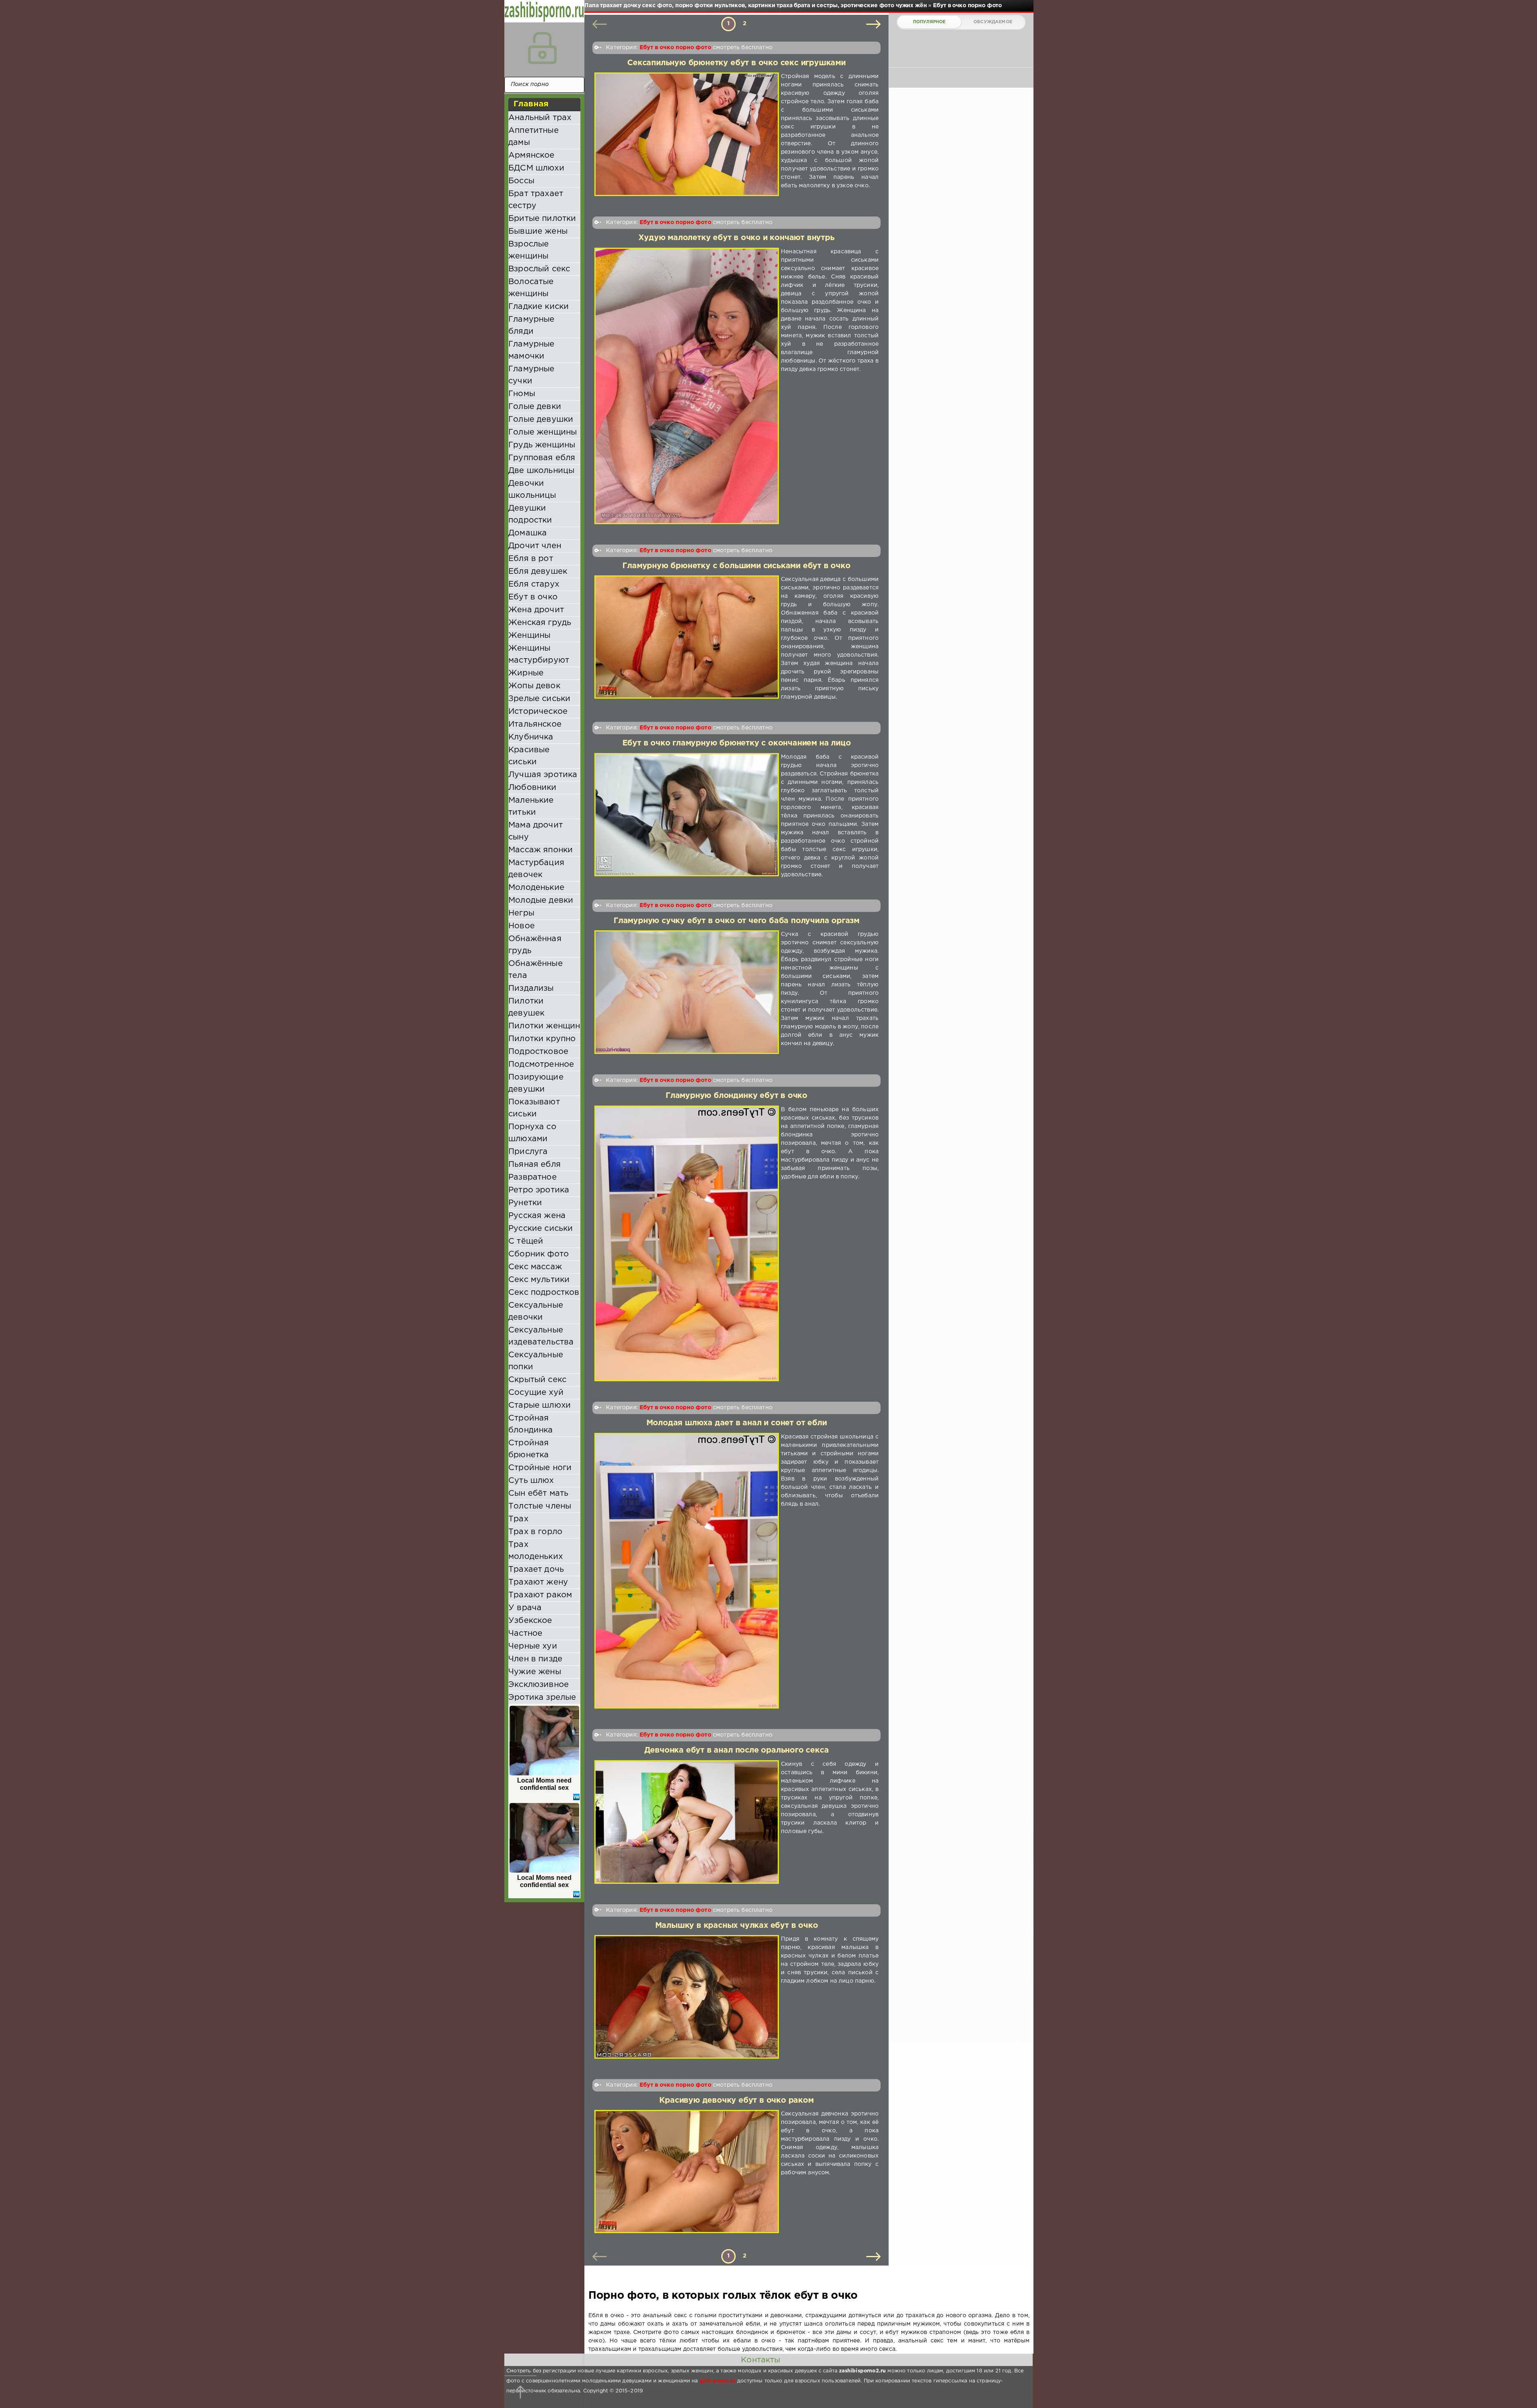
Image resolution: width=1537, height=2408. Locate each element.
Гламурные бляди (532, 325)
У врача (525, 1608)
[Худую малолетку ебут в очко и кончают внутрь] (687, 386)
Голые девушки (541, 419)
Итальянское (535, 724)
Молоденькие (536, 887)
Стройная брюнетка (529, 1449)
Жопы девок (534, 686)
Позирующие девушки (536, 1083)
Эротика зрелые (542, 1697)
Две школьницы (541, 471)
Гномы (522, 394)
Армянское (532, 155)
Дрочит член (535, 546)
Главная (531, 104)
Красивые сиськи (529, 756)
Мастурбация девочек (536, 869)
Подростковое (538, 1052)
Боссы (521, 181)
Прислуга (528, 1152)
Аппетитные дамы (534, 136)
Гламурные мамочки (532, 350)
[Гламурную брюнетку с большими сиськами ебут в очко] (687, 638)
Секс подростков (544, 1292)
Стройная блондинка (531, 1424)
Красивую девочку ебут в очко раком (736, 2100)
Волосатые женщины (531, 288)
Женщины (529, 635)
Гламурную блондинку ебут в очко (736, 1096)
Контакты (760, 2360)
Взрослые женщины (529, 250)
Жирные (526, 673)
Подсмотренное (541, 1064)
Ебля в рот (531, 559)
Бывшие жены (538, 231)
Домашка (528, 533)
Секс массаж (535, 1267)
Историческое (538, 711)
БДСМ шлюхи (536, 168)
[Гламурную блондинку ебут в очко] (687, 1244)
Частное (525, 1633)
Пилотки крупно (542, 1039)
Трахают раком (540, 1595)
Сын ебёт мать (538, 1493)
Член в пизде (535, 1659)
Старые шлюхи (540, 1405)
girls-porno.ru (718, 2381)
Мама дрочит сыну (536, 831)
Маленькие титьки (531, 806)
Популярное (929, 22)
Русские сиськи (541, 1228)
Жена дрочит (536, 610)
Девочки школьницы (532, 489)
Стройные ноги (540, 1468)
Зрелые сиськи (539, 699)
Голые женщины (543, 432)
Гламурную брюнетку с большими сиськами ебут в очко (736, 566)
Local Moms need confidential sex (545, 1784)
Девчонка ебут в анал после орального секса (737, 1750)
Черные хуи (533, 1646)
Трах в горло (535, 1532)
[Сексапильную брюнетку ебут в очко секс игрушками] (687, 134)
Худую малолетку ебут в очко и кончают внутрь (736, 238)
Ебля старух (534, 584)
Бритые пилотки (542, 218)
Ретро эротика (539, 1190)
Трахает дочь (536, 1569)
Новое (522, 926)
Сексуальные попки (536, 1361)
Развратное (533, 1177)
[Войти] (542, 48)
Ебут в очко (533, 597)
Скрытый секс (537, 1380)
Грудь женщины (542, 445)
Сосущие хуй (536, 1392)
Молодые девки (541, 900)
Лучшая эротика (543, 775)
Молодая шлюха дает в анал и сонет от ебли (737, 1423)
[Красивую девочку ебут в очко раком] (687, 2171)
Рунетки (525, 1203)
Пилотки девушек (526, 1007)
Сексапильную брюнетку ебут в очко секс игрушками (736, 63)
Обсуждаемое (993, 22)
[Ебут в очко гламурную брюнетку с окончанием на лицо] (687, 816)
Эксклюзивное (539, 1685)
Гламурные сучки (532, 375)
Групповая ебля (542, 458)
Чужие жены (535, 1672)
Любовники (533, 787)
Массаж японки (541, 850)
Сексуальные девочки (536, 1311)
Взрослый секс (539, 269)
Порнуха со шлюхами (532, 1133)
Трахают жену (538, 1582)
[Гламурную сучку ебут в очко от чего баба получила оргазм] (687, 992)
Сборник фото (539, 1254)
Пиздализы (531, 988)
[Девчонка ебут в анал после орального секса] (687, 1822)
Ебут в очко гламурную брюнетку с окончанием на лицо (737, 743)
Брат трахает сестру (536, 200)
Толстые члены (540, 1506)
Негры (521, 913)
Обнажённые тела (536, 970)
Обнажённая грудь (535, 945)
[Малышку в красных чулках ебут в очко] (687, 1997)
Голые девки (535, 407)
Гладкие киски (539, 307)
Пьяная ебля (535, 1164)
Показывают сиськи (534, 1108)
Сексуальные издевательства (541, 1336)
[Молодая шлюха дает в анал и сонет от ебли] (687, 1571)
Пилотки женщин (544, 1026)
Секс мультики (539, 1280)
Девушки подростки (530, 514)
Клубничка (531, 737)
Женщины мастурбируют (539, 654)
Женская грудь (540, 623)
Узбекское (530, 1621)
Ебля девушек (538, 571)
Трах (518, 1519)
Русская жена (537, 1216)
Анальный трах (540, 118)
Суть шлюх (531, 1480)
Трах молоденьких (536, 1551)
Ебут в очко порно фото (675, 48)
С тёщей (526, 1241)
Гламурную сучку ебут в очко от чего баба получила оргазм (736, 921)
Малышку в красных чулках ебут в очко (737, 1926)
